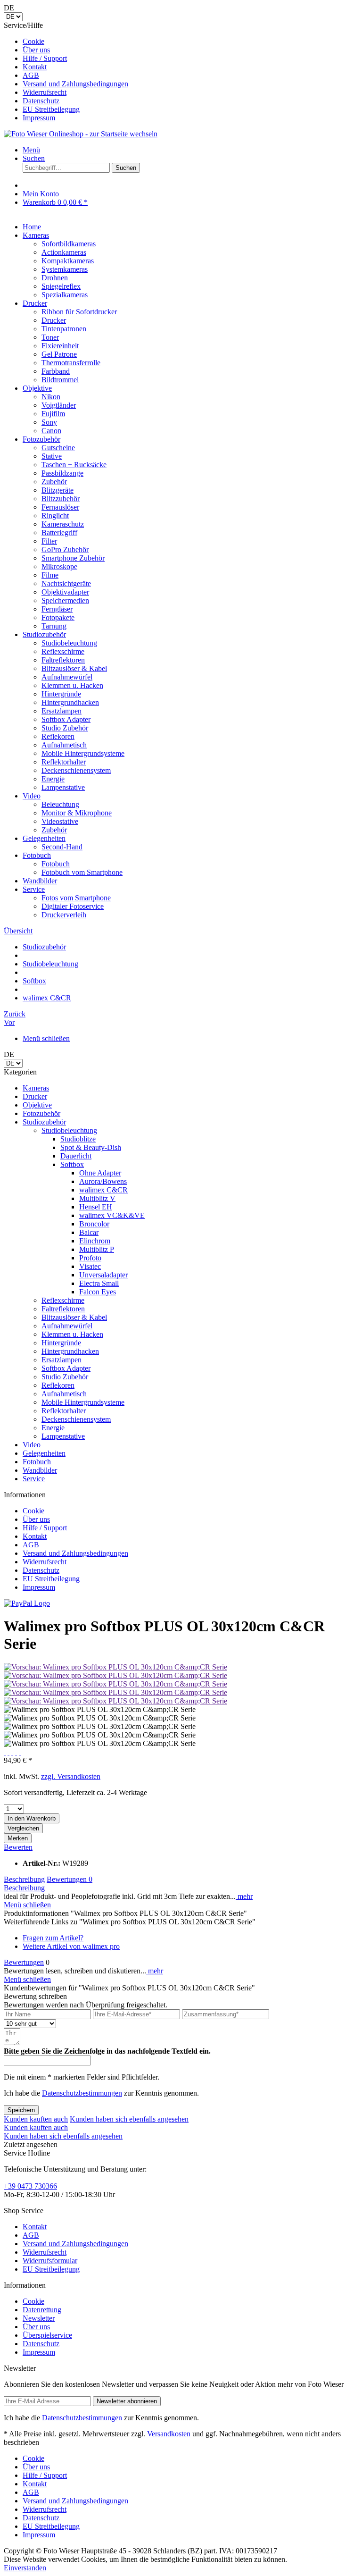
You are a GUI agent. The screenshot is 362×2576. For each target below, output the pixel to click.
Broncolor (94, 1224)
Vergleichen (23, 1828)
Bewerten (18, 1847)
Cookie (33, 41)
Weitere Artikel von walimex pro (71, 1946)
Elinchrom (95, 1241)
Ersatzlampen (62, 1360)
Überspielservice (47, 2335)
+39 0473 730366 (30, 2186)
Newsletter (39, 2318)
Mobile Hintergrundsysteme (83, 1402)
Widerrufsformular (50, 2261)
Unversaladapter (103, 1275)
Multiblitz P (97, 1249)
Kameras (36, 1088)
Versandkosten (169, 2434)
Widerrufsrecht (45, 92)
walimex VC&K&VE (112, 1215)
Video (32, 1445)
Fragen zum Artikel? (53, 1938)
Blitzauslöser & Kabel (74, 1317)
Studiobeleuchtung (69, 1130)
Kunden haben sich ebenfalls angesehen (129, 2119)
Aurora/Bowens (103, 1181)
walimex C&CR (103, 1190)
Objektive (37, 1105)
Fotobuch (37, 1462)
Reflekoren (58, 1385)
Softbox (72, 1164)
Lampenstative (63, 1436)
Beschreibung (24, 1879)
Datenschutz (41, 101)
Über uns (36, 50)
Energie (53, 1428)
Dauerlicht (76, 1156)
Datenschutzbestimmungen (82, 2093)
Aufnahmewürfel (67, 1326)
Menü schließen (46, 1038)
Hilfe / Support (45, 58)
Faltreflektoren (63, 1309)
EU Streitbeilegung (51, 109)
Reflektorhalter (64, 1411)
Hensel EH (96, 1207)
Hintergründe (61, 1343)
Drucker (35, 1096)
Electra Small (99, 1283)
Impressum (39, 118)
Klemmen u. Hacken (72, 1334)
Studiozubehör (44, 1122)
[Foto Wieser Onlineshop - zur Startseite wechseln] (81, 134)
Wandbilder (40, 1470)
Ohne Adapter (100, 1173)
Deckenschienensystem (76, 1419)
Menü (31, 150)
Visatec (90, 1266)
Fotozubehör (41, 1113)
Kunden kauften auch (36, 2119)
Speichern (21, 2110)
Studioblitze (78, 1139)
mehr (244, 1896)
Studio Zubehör (65, 1377)
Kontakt (35, 67)
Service (34, 1479)
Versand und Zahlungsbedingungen (75, 84)
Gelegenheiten (44, 1453)
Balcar (89, 1232)
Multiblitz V (97, 1198)
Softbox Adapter (66, 1368)
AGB (31, 75)
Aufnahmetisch (64, 1394)
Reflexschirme (63, 1300)
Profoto (90, 1258)
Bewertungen (70, 1879)
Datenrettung (42, 2310)
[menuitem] (190, 42)
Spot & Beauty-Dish (91, 1147)
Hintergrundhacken (70, 1351)
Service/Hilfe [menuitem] (66, 71)
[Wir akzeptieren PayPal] (27, 1603)
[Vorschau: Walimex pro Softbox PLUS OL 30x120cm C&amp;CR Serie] (115, 1667)
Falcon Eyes (98, 1292)
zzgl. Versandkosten (71, 1776)
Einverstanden (25, 2568)
